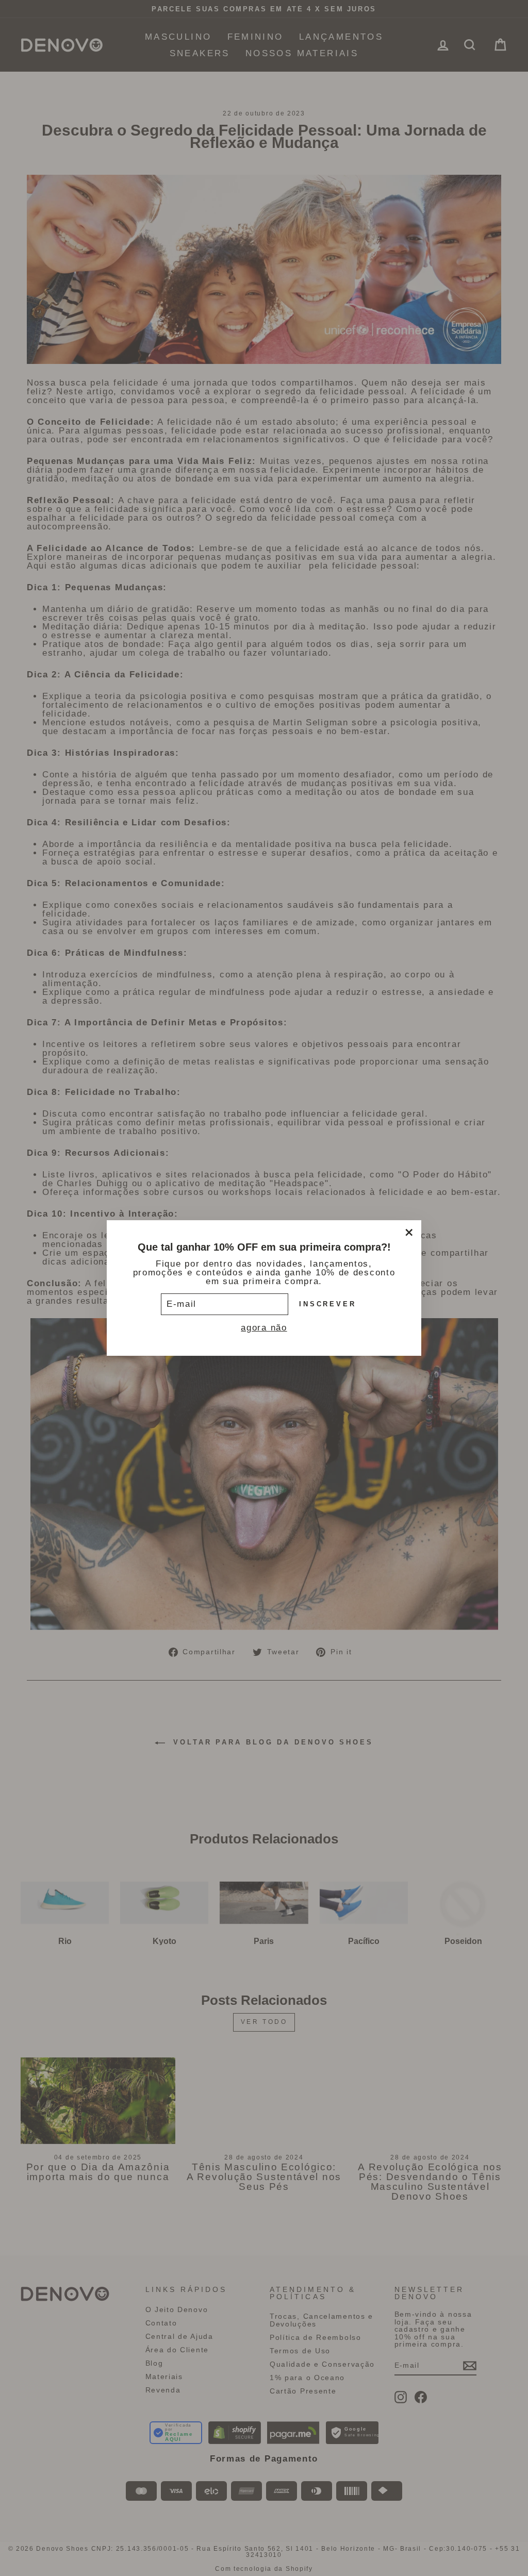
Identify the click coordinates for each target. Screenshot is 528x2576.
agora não (264, 1328)
